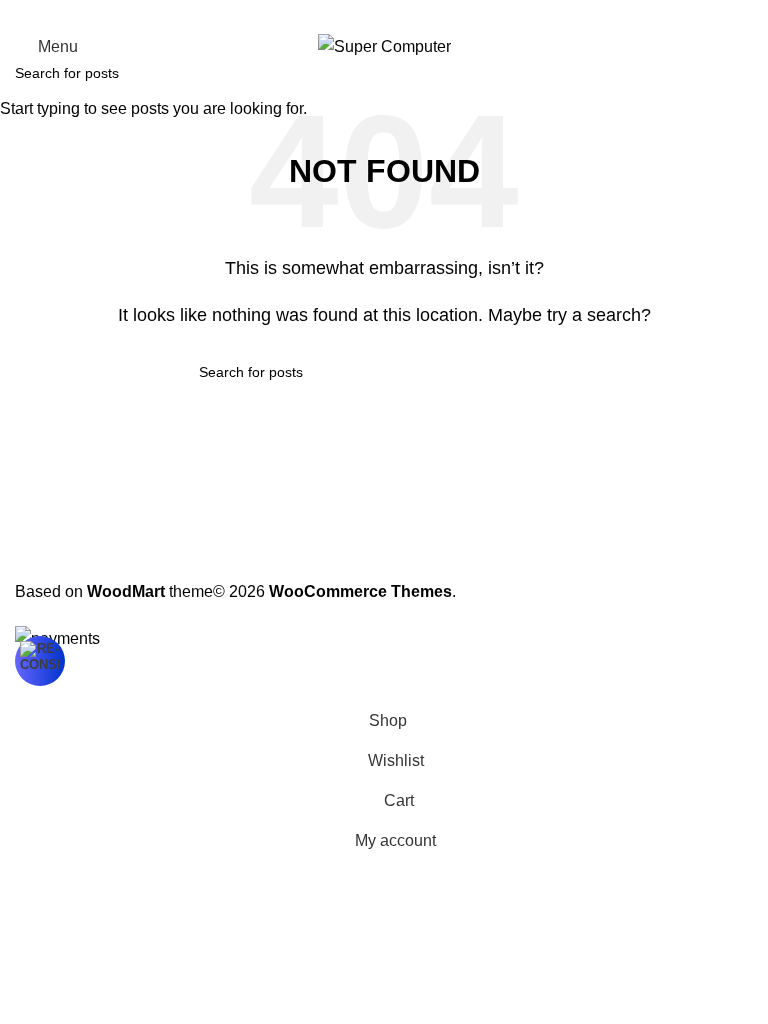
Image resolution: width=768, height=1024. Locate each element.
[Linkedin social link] (408, 13)
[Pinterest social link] (384, 13)
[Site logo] (384, 45)
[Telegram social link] (432, 13)
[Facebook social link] (336, 13)
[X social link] (360, 13)
